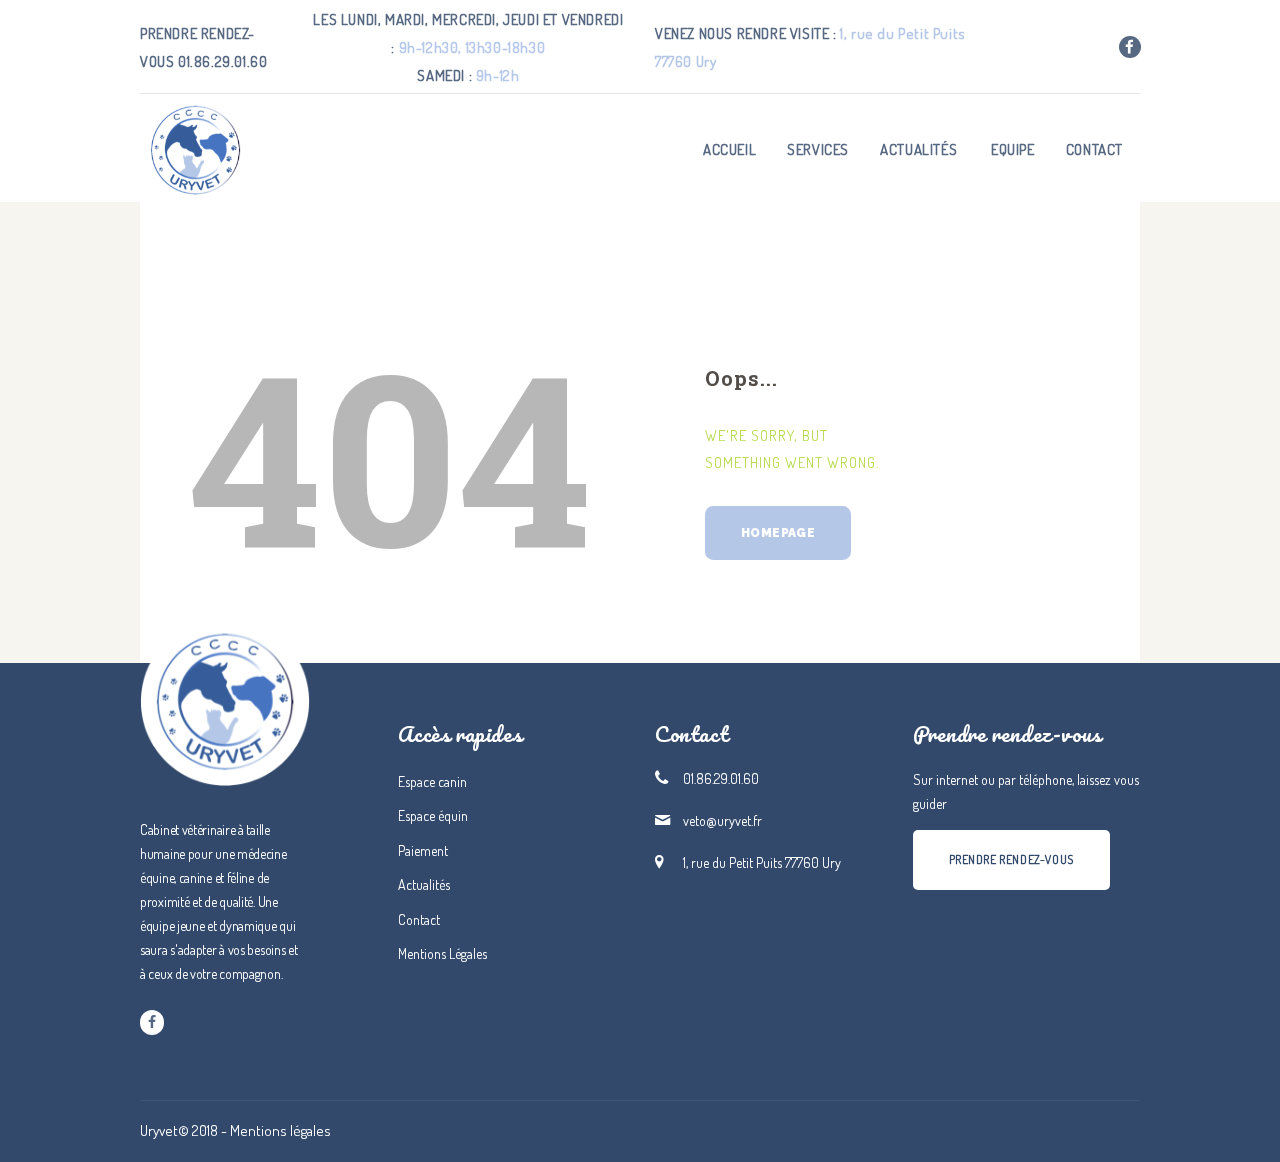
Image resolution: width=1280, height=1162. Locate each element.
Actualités (424, 884)
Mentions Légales (442, 953)
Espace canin (432, 781)
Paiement (423, 850)
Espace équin (433, 815)
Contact (419, 919)
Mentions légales (280, 1130)
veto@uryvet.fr (722, 820)
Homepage (778, 533)
